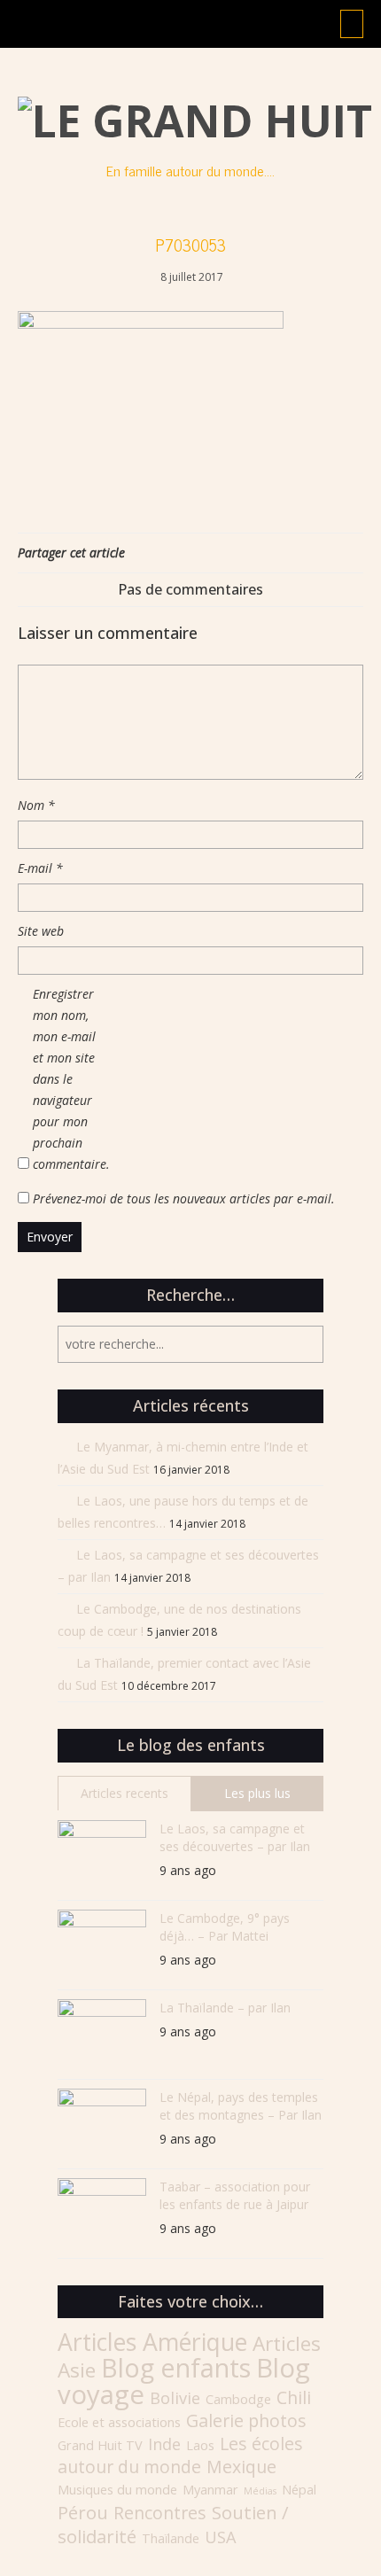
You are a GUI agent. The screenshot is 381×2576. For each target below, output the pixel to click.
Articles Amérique (152, 2342)
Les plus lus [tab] (257, 1793)
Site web (41, 931)
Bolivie (175, 2398)
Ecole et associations (119, 2422)
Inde (164, 2444)
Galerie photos (246, 2420)
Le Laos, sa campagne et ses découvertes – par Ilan (235, 1837)
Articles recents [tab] (124, 1793)
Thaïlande (171, 2538)
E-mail (40, 868)
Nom (36, 805)
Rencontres (160, 2513)
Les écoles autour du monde (180, 2455)
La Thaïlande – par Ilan (225, 2008)
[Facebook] (288, 553)
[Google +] (332, 553)
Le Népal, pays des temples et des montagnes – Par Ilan (241, 2106)
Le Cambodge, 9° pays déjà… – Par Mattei (225, 1927)
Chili (294, 2397)
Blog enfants (176, 2367)
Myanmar (210, 2490)
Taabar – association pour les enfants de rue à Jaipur (235, 2195)
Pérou (83, 2512)
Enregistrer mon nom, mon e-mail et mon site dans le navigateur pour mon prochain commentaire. (68, 1079)
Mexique (241, 2467)
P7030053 (191, 245)
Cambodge (238, 2399)
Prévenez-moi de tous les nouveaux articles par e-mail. (184, 1199)
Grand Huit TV (100, 2445)
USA (221, 2537)
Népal (299, 2490)
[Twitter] (310, 553)
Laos (200, 2445)
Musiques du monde (117, 2490)
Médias (260, 2491)
